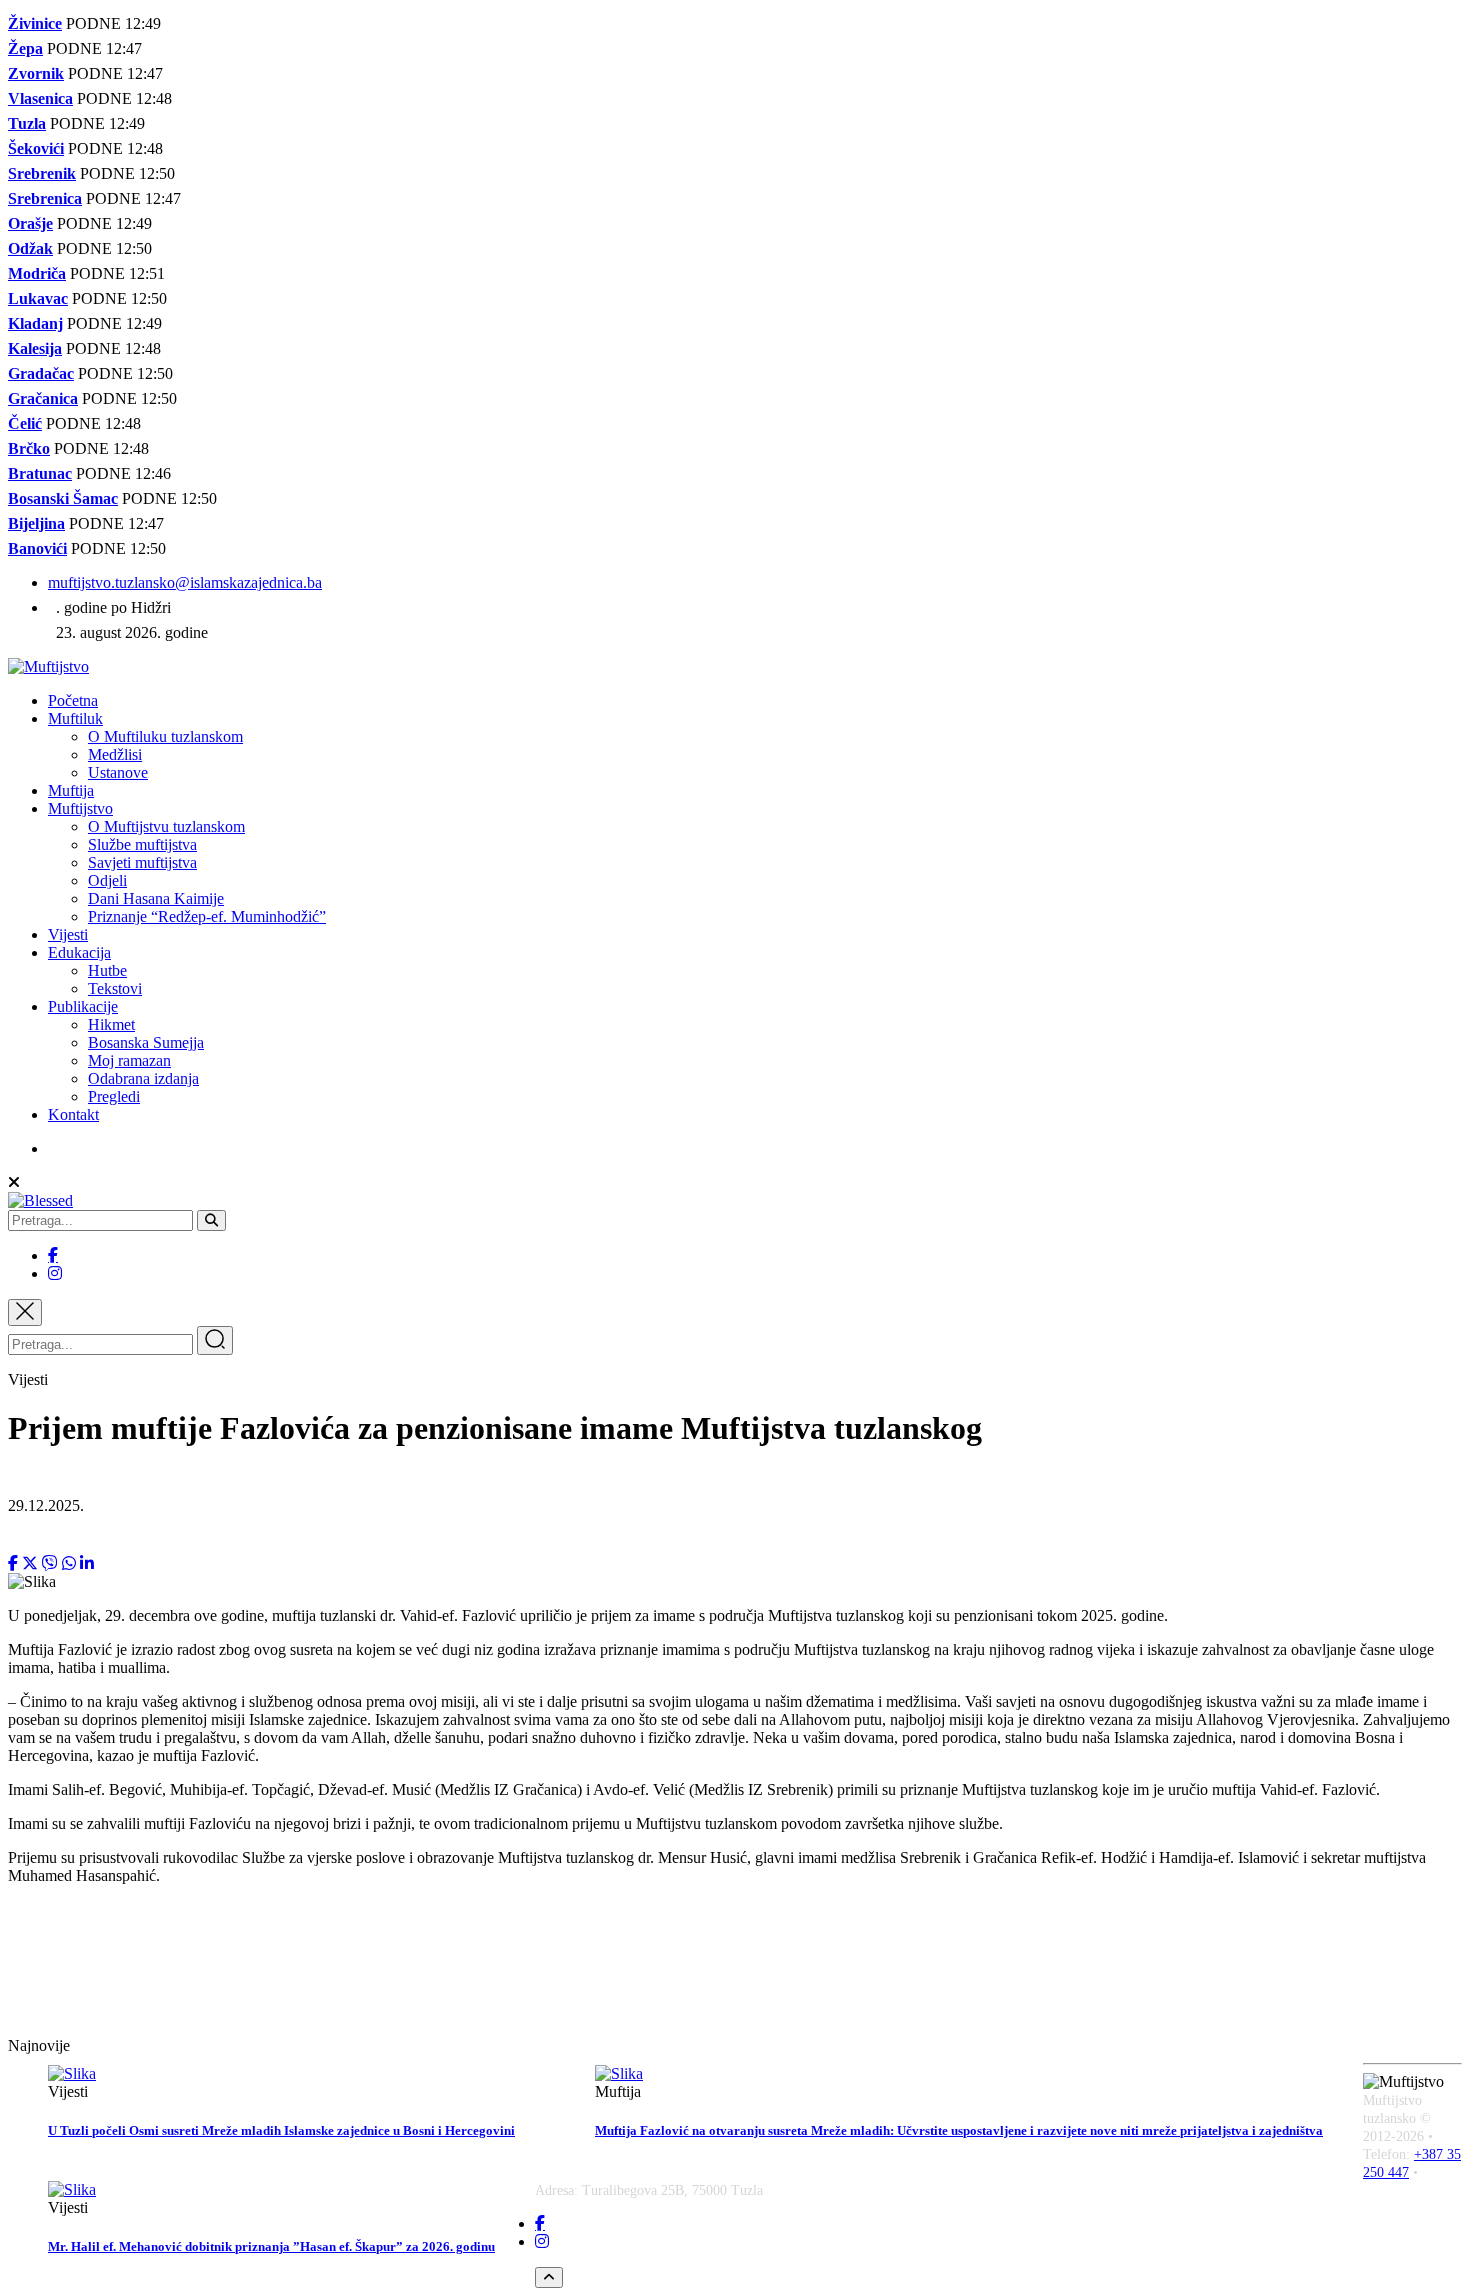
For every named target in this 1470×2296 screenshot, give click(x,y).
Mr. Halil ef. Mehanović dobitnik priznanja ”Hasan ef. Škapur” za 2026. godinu (271, 2246)
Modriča (37, 273)
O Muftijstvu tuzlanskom (166, 826)
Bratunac (40, 473)
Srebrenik (42, 173)
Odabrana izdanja (143, 1078)
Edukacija (79, 952)
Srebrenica (45, 198)
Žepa (25, 48)
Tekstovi (115, 988)
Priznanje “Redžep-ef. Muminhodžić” (207, 916)
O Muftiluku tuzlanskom (165, 736)
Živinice (35, 23)
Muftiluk (75, 718)
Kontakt (73, 1114)
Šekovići (36, 148)
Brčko (29, 448)
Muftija (71, 790)
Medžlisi (115, 754)
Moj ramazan (129, 1060)
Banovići (37, 548)
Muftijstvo (80, 808)
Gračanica (43, 398)
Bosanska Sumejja (146, 1042)
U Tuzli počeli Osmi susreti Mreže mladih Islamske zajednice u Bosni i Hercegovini (281, 2130)
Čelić (25, 423)
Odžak (30, 248)
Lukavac (38, 298)
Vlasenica (40, 98)
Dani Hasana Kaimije (156, 898)
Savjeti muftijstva (142, 862)
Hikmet (111, 1024)
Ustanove (118, 772)
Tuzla (27, 123)
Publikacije (83, 1006)
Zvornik (36, 73)
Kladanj (35, 323)
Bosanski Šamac (63, 498)
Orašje (30, 223)
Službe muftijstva (142, 844)
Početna (73, 700)
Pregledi (114, 1096)
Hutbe (107, 970)
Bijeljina (36, 523)
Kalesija (35, 348)
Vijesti (68, 934)
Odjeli (107, 880)
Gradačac (41, 373)
